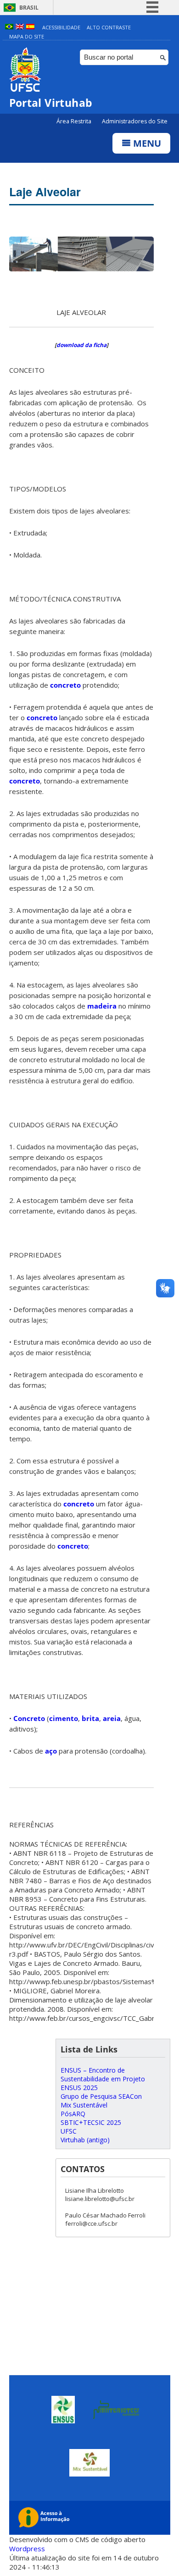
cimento (64, 1718)
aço (51, 1751)
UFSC (69, 2131)
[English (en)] (20, 27)
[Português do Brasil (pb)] (9, 27)
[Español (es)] (30, 27)
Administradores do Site (135, 121)
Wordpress (27, 2548)
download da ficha (81, 345)
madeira (102, 1006)
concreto (65, 685)
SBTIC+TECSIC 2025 (91, 2122)
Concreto (29, 1718)
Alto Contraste (109, 27)
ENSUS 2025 (79, 2088)
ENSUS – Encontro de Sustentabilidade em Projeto (103, 2074)
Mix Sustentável (84, 2105)
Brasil (29, 8)
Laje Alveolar (45, 192)
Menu (146, 143)
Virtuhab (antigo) (85, 2140)
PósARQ (73, 2114)
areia (112, 1718)
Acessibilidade (61, 27)
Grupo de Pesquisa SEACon (101, 2096)
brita (90, 1718)
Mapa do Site (27, 36)
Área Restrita (75, 121)
